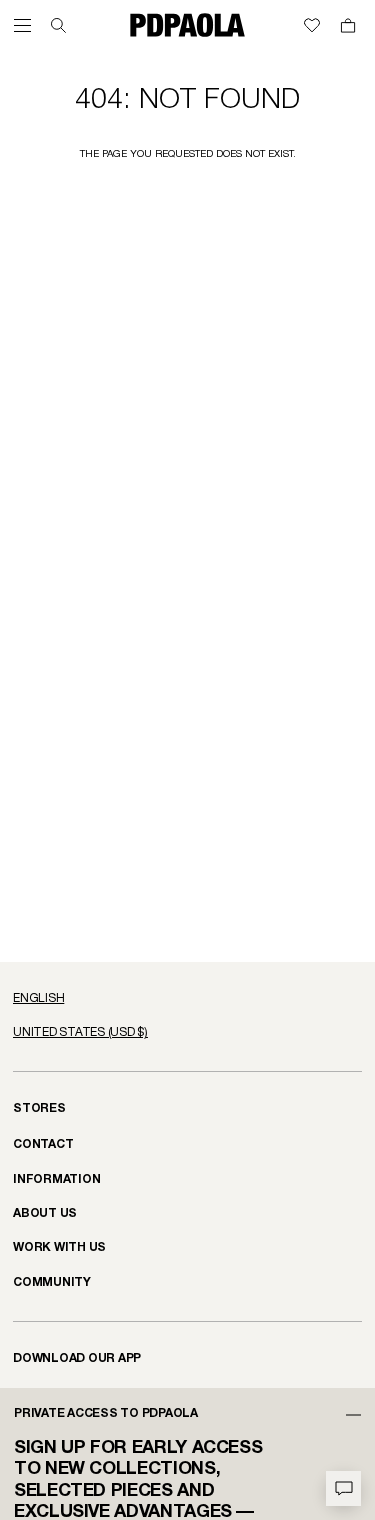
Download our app (77, 1358)
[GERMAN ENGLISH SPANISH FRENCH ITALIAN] (187, 999)
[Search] (58, 25)
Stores (39, 1108)
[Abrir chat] (343, 1488)
